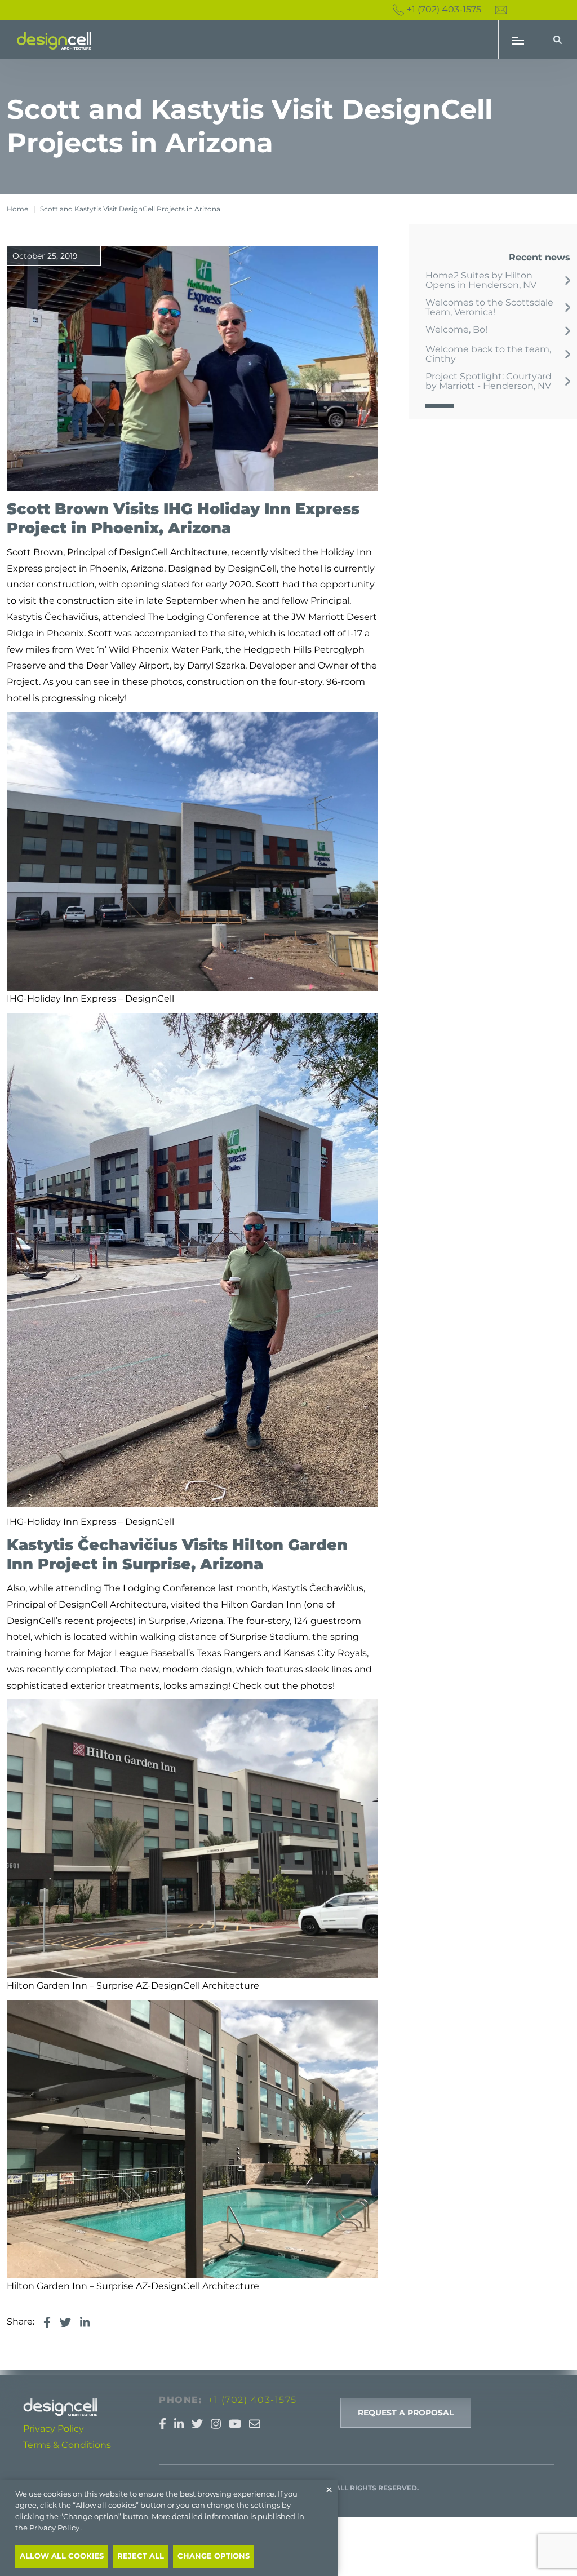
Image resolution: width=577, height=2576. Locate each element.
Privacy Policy (54, 2429)
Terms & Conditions (67, 2445)
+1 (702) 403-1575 (444, 9)
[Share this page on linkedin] (85, 2322)
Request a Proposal (406, 2413)
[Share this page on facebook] (47, 2322)
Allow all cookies (62, 2556)
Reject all (141, 2556)
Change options (214, 2556)
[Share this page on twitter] (65, 2322)
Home (17, 209)
